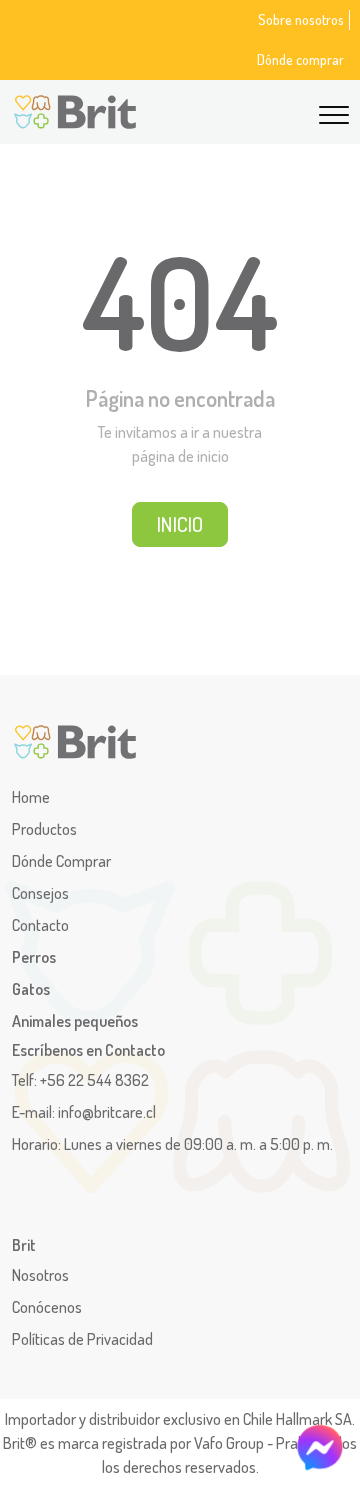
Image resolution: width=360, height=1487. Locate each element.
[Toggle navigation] (334, 112)
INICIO (180, 524)
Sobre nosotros (301, 19)
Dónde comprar (300, 59)
